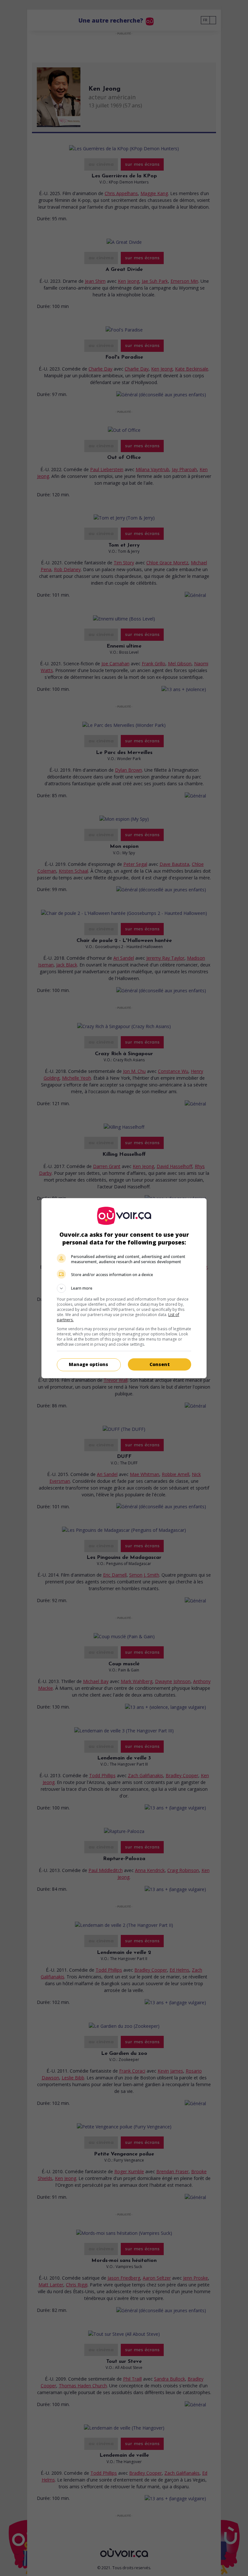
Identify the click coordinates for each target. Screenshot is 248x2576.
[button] (124, 1288)
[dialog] (124, 1288)
